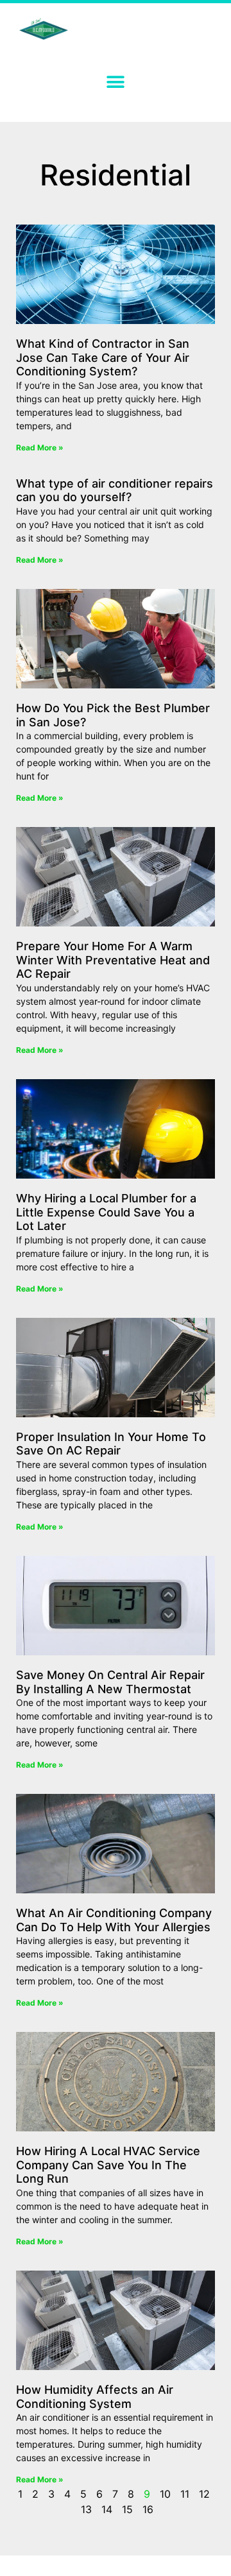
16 (148, 2509)
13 (86, 2509)
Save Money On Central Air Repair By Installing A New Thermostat (110, 1682)
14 (107, 2509)
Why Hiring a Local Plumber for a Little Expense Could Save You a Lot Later (106, 1212)
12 (204, 2494)
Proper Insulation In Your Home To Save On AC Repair (111, 1444)
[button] (116, 82)
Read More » (40, 448)
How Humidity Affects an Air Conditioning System (95, 2397)
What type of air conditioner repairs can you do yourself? (115, 490)
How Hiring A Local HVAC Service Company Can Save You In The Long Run (108, 2165)
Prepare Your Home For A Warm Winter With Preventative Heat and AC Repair (113, 960)
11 (185, 2494)
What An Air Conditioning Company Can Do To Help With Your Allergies (114, 1920)
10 (165, 2494)
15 (127, 2509)
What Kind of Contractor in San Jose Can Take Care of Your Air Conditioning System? (103, 357)
